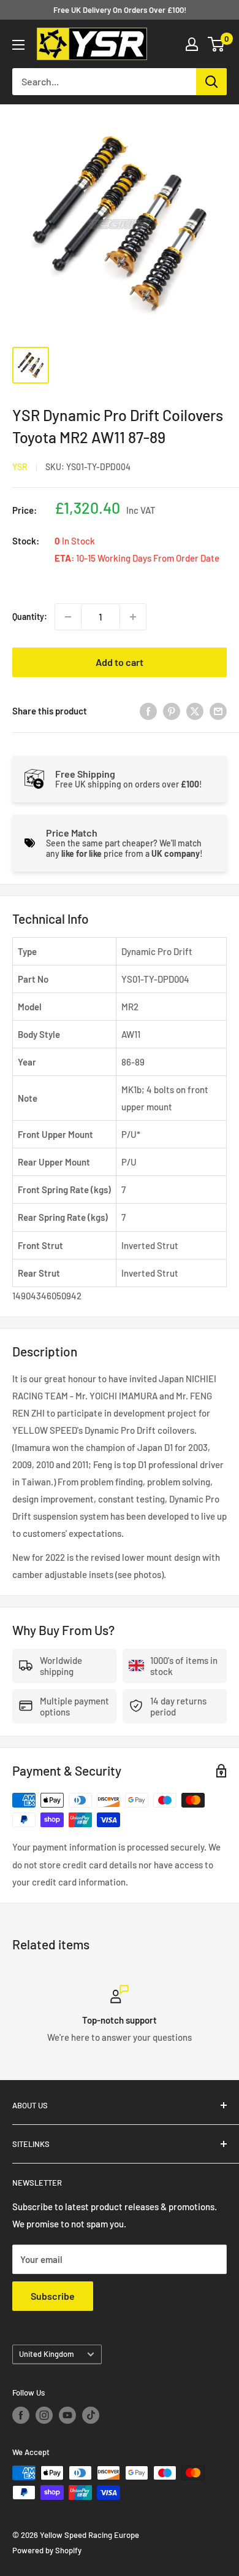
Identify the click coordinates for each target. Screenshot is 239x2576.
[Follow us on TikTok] (91, 2415)
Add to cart (120, 662)
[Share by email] (218, 711)
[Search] (211, 82)
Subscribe (53, 2296)
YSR (20, 467)
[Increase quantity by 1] (133, 617)
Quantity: (30, 617)
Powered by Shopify (47, 2550)
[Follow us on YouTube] (67, 2415)
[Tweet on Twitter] (195, 711)
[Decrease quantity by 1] (68, 617)
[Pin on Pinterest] (172, 711)
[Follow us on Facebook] (21, 2415)
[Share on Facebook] (148, 711)
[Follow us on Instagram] (44, 2415)
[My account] (192, 44)
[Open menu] (18, 45)
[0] (217, 44)
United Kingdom (47, 2354)
